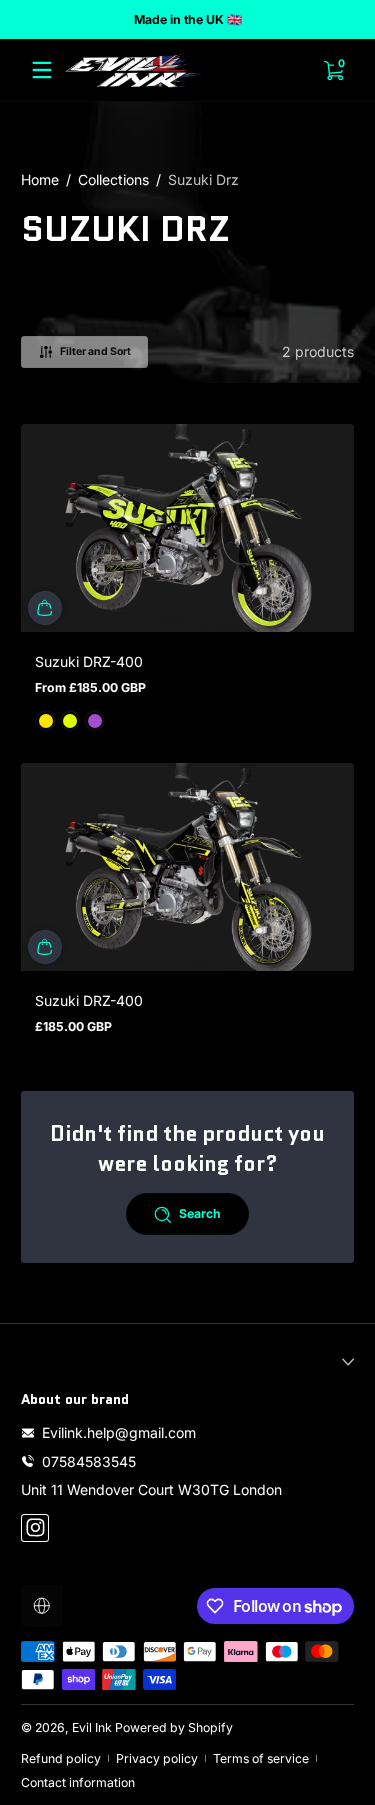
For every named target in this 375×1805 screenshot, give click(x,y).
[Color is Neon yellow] (70, 721)
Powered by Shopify (174, 1727)
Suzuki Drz (203, 179)
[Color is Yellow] (46, 721)
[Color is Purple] (95, 721)
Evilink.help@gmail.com (119, 1432)
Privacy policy (157, 1758)
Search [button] (200, 1213)
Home (40, 179)
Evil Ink (92, 1727)
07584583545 (89, 1461)
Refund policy (61, 1758)
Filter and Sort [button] (95, 351)
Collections (113, 179)
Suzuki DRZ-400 (89, 661)
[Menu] (42, 70)
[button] (45, 608)
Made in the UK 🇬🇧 (188, 19)
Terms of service (261, 1758)
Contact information (78, 1782)
